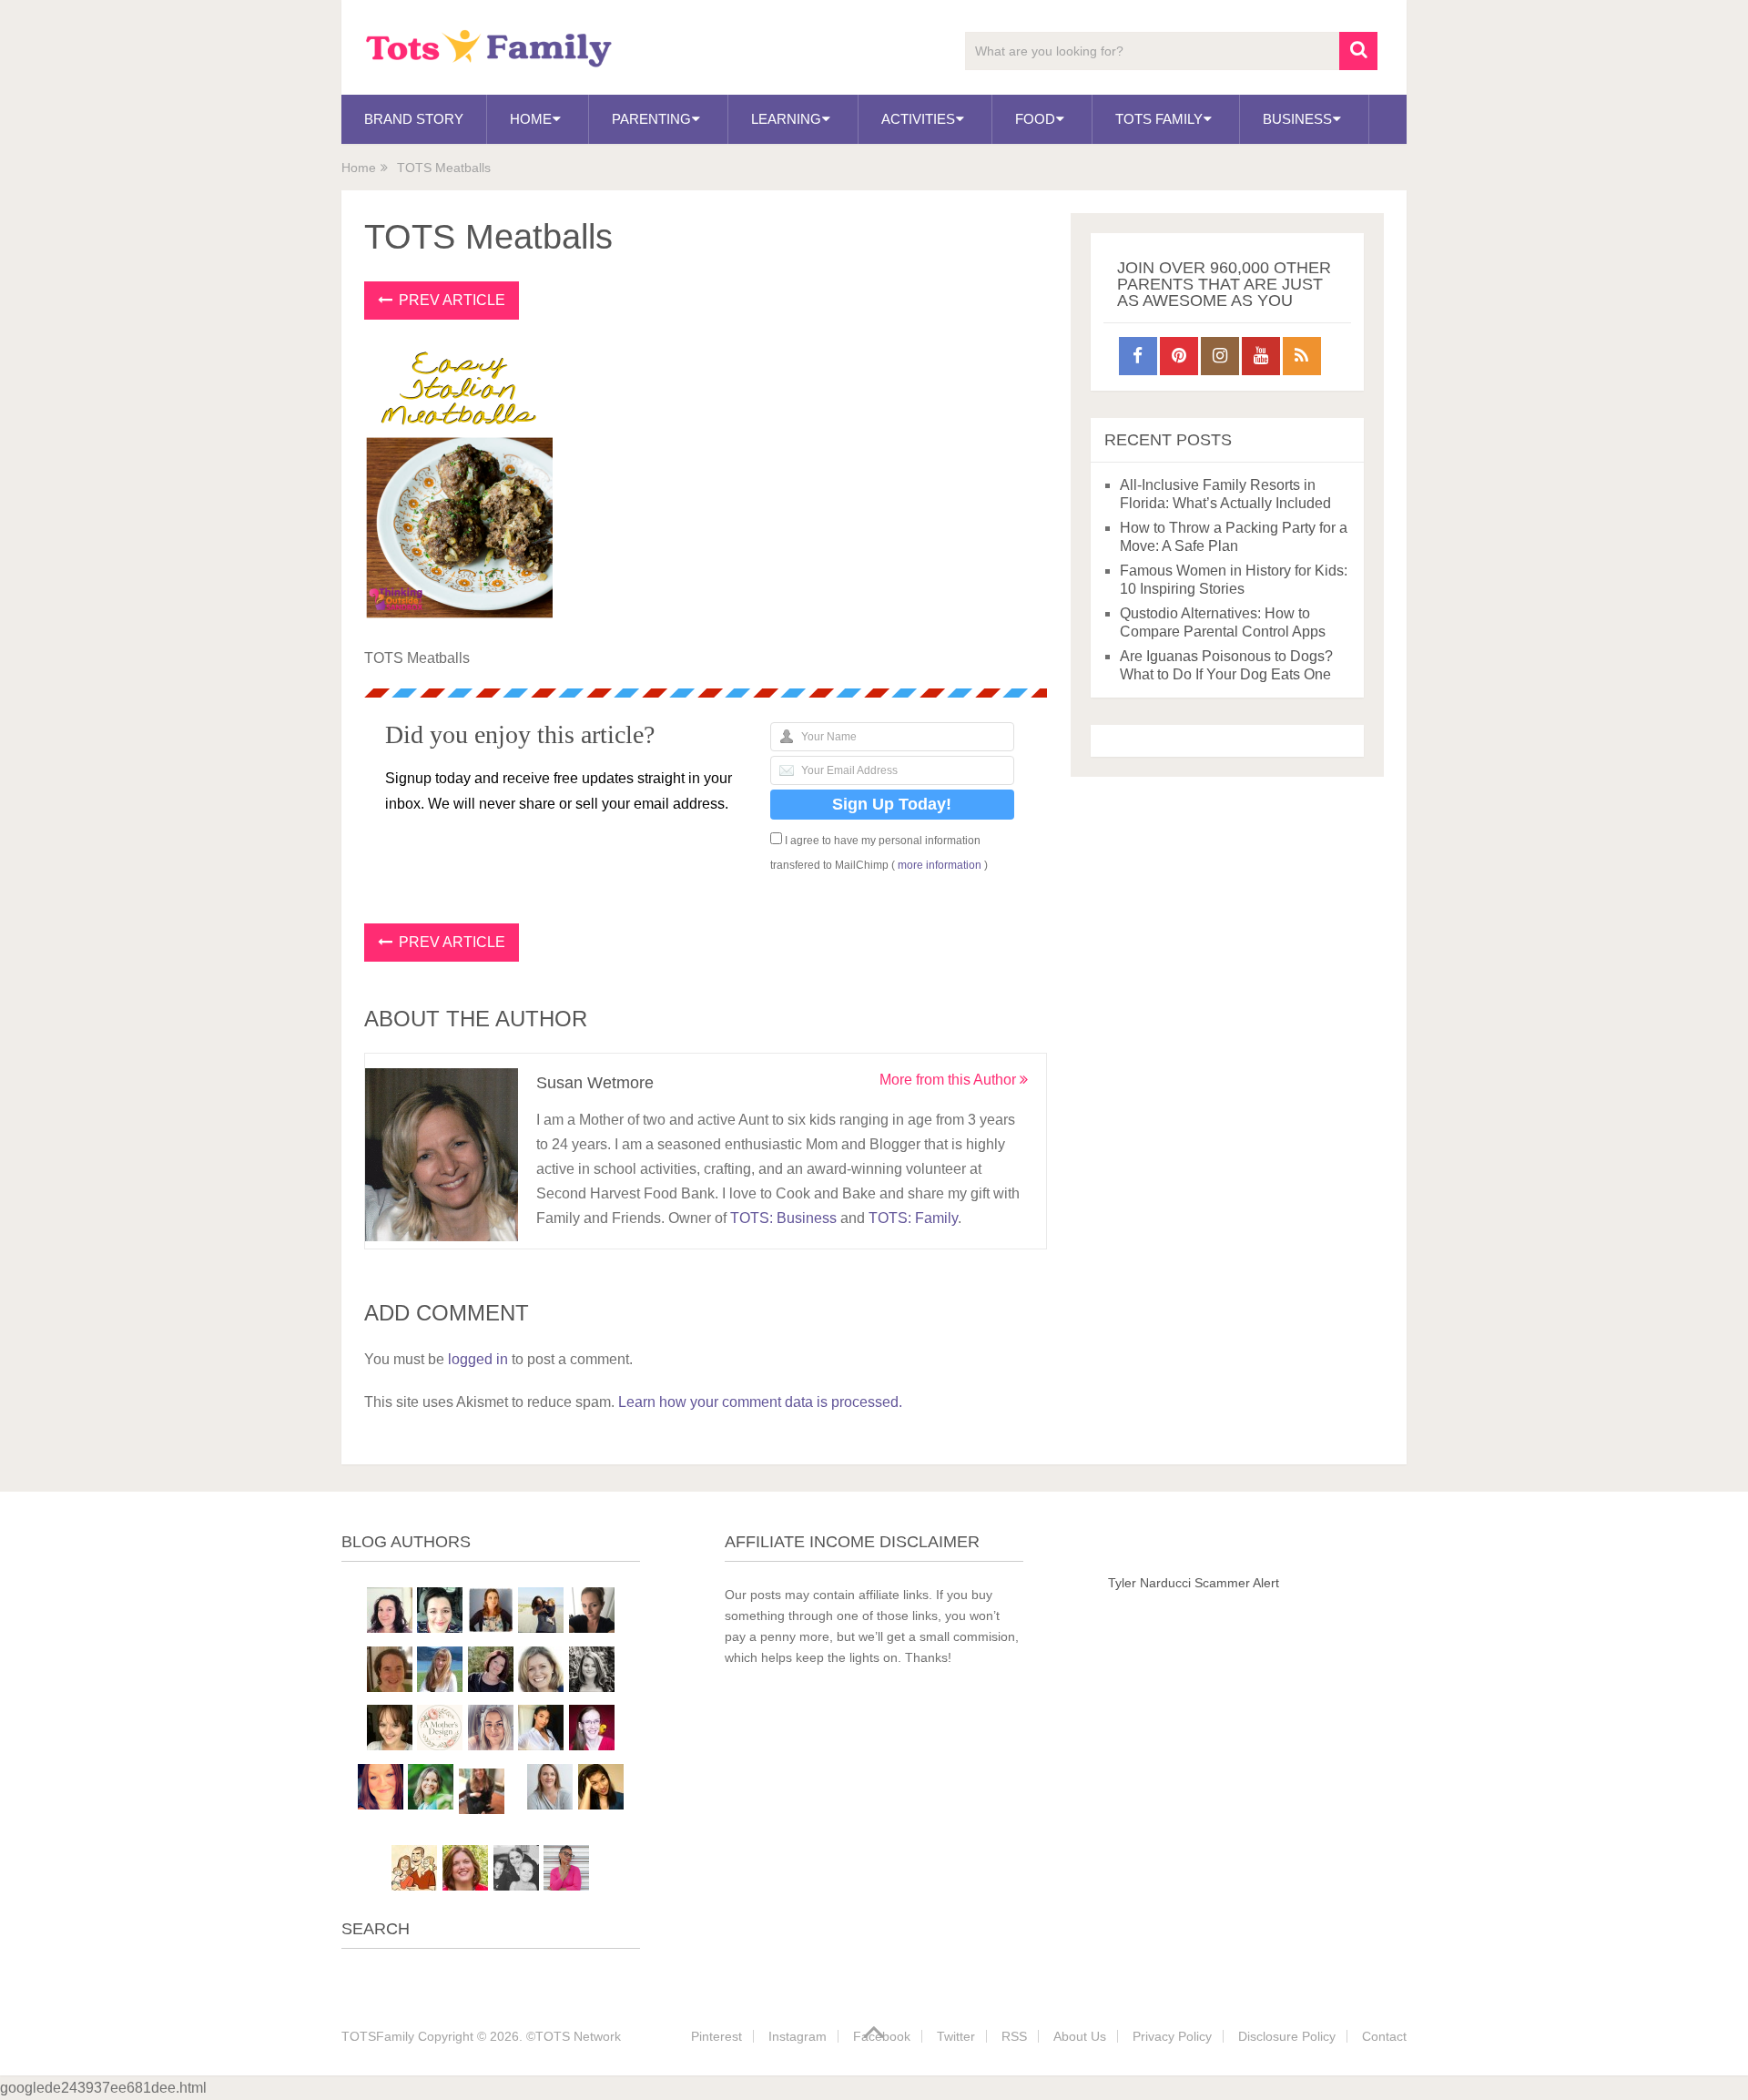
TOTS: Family (913, 1218)
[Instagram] (1220, 356)
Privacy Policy (1172, 2036)
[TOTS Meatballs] (460, 615)
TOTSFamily (378, 2036)
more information (940, 865)
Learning (786, 119)
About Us (1080, 2036)
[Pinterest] (1179, 356)
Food (1035, 119)
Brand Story (414, 119)
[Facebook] (1138, 356)
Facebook (882, 2036)
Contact (1384, 2036)
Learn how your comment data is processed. (760, 1402)
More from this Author (950, 1080)
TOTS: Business (783, 1218)
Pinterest (716, 2036)
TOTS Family (1159, 119)
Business (1297, 119)
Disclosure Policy (1287, 2036)
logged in (478, 1359)
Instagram (798, 2036)
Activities (918, 119)
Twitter (956, 2036)
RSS (1014, 2036)
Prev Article (450, 300)
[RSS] (1302, 356)
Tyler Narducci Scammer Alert (1194, 1583)
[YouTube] (1261, 356)
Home (531, 119)
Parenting (651, 119)
